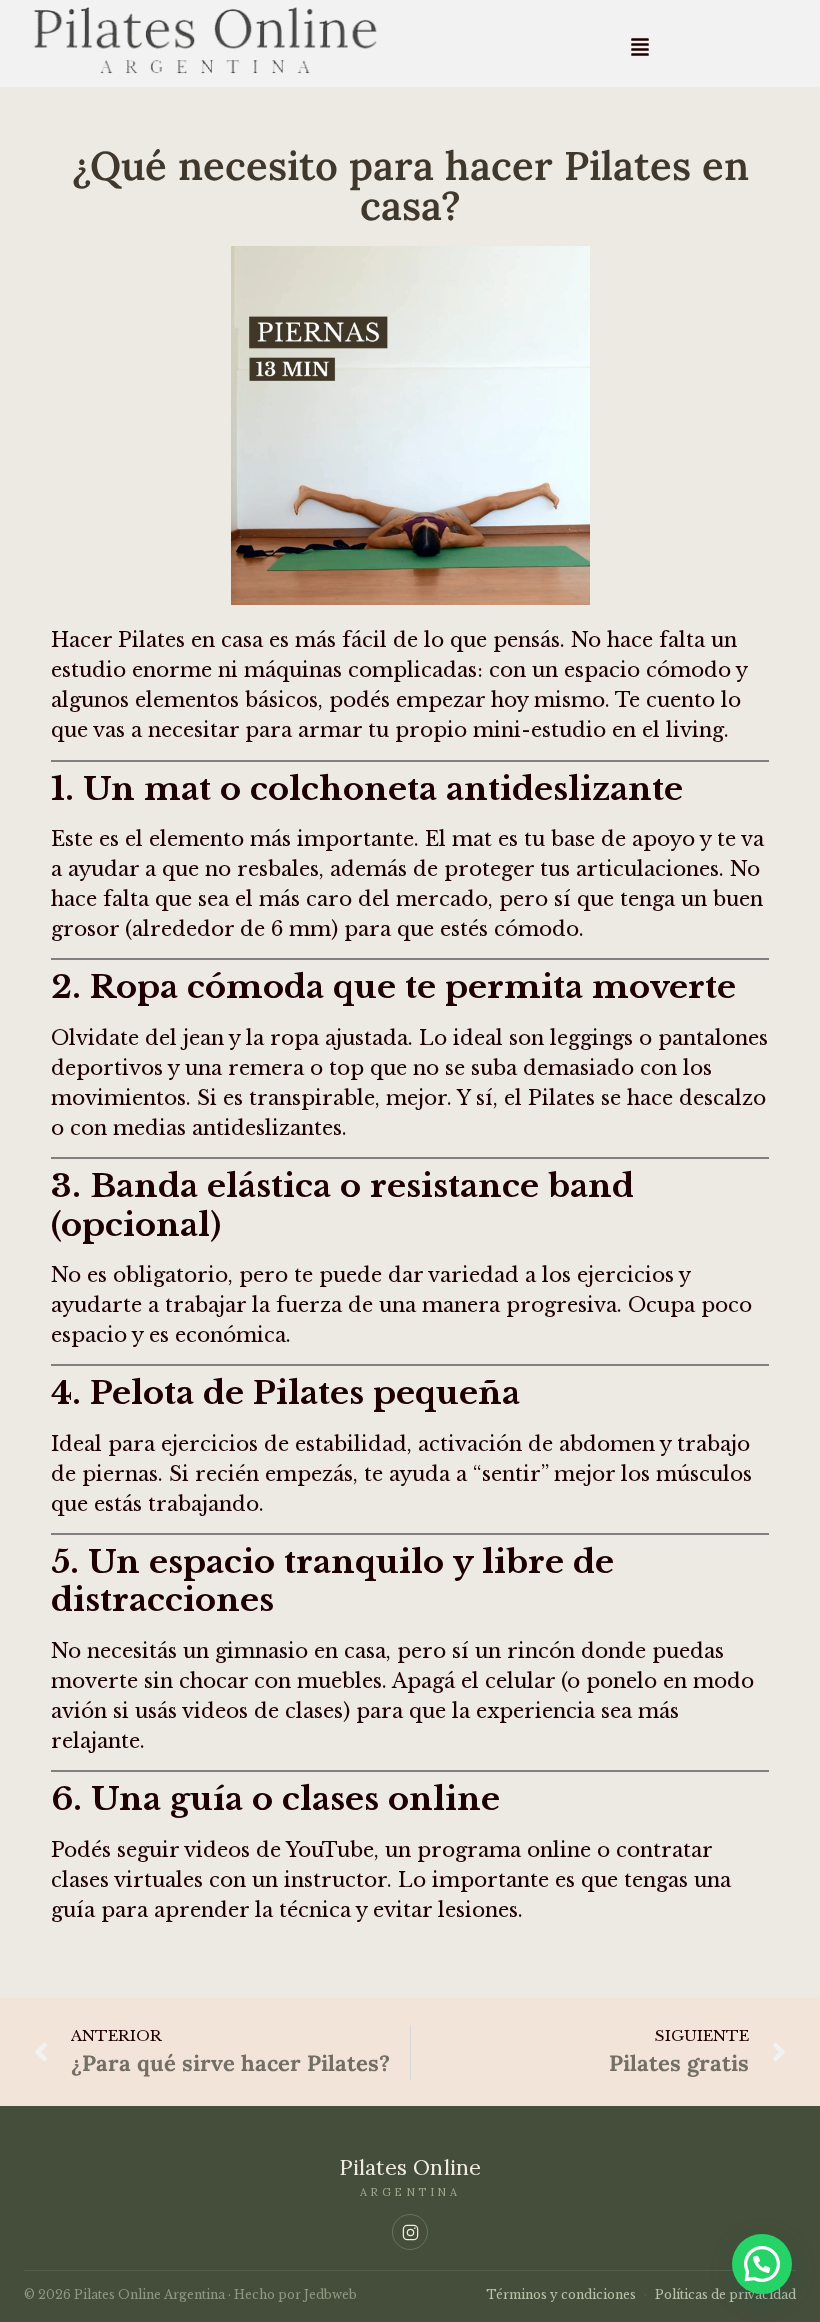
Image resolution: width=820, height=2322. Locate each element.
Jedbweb (330, 2294)
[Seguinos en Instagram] (410, 2232)
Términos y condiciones (561, 2294)
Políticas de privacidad (725, 2294)
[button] (640, 47)
